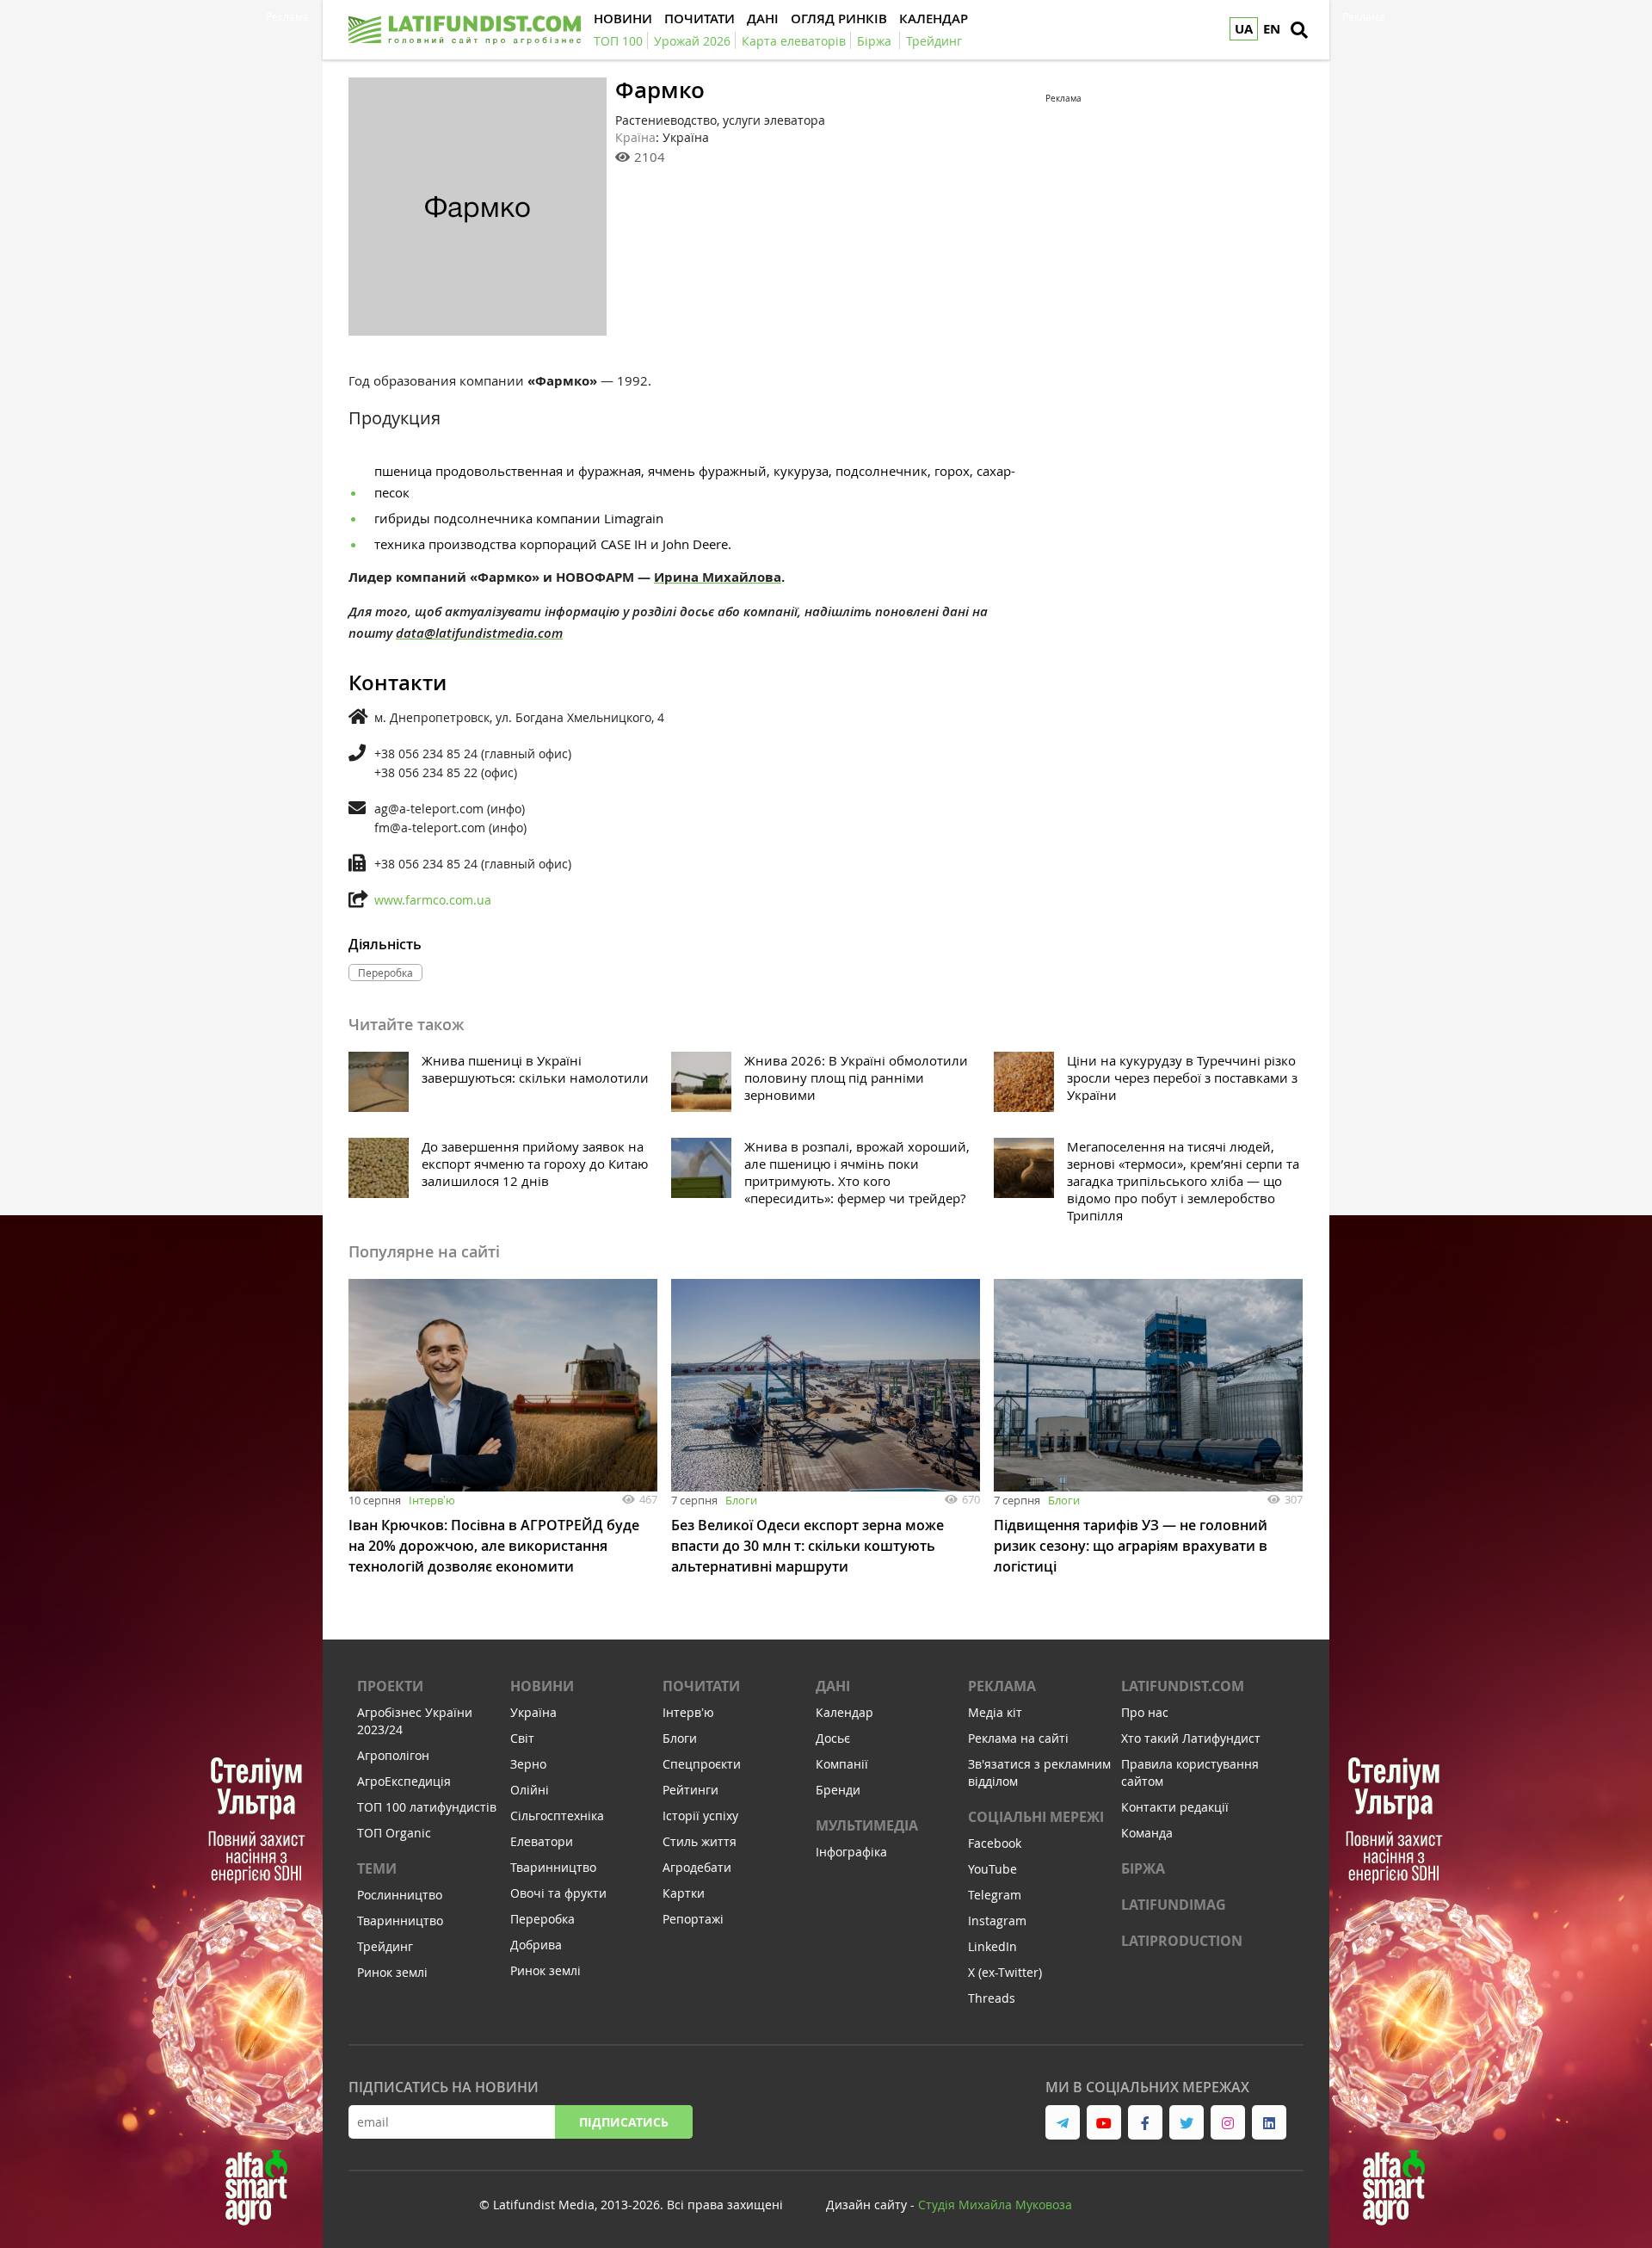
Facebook (995, 1843)
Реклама (1002, 1686)
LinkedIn (992, 1946)
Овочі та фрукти (558, 1893)
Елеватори (542, 1841)
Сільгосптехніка (557, 1816)
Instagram (997, 1921)
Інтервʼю (432, 1500)
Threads (992, 1998)
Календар (844, 1712)
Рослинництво (400, 1895)
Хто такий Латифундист (1191, 1738)
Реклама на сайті (1018, 1738)
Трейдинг (385, 1946)
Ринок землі (392, 1972)
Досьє (833, 1738)
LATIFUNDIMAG (1174, 1905)
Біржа (1143, 1868)
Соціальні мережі (1036, 1817)
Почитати (701, 1686)
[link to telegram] (1063, 2122)
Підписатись (624, 2122)
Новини (542, 1686)
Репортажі (693, 1919)
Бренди (838, 1790)
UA (1244, 29)
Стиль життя (700, 1841)
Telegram (995, 1895)
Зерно (528, 1764)
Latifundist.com (1183, 1686)
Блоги (741, 1500)
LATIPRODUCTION (1182, 1941)
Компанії (842, 1764)
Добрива (536, 1945)
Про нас (1145, 1712)
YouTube (992, 1869)
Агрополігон (393, 1755)
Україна (533, 1712)
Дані (833, 1686)
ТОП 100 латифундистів (427, 1807)
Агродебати (697, 1867)
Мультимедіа (867, 1825)
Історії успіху (700, 1816)
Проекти (390, 1686)
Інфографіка (851, 1852)
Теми (377, 1868)
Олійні (530, 1790)
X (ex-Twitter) (1005, 1972)
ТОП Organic (394, 1833)
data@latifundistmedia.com (479, 633)
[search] (1299, 30)
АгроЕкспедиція (404, 1781)
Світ (522, 1738)
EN (1272, 29)
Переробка (542, 1919)
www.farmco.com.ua (433, 900)
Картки (684, 1893)
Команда (1147, 1833)
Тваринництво (400, 1921)
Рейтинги (690, 1790)
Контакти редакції (1175, 1807)
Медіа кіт (995, 1712)
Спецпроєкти (702, 1764)
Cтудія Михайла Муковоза (995, 2205)
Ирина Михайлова (718, 577)
